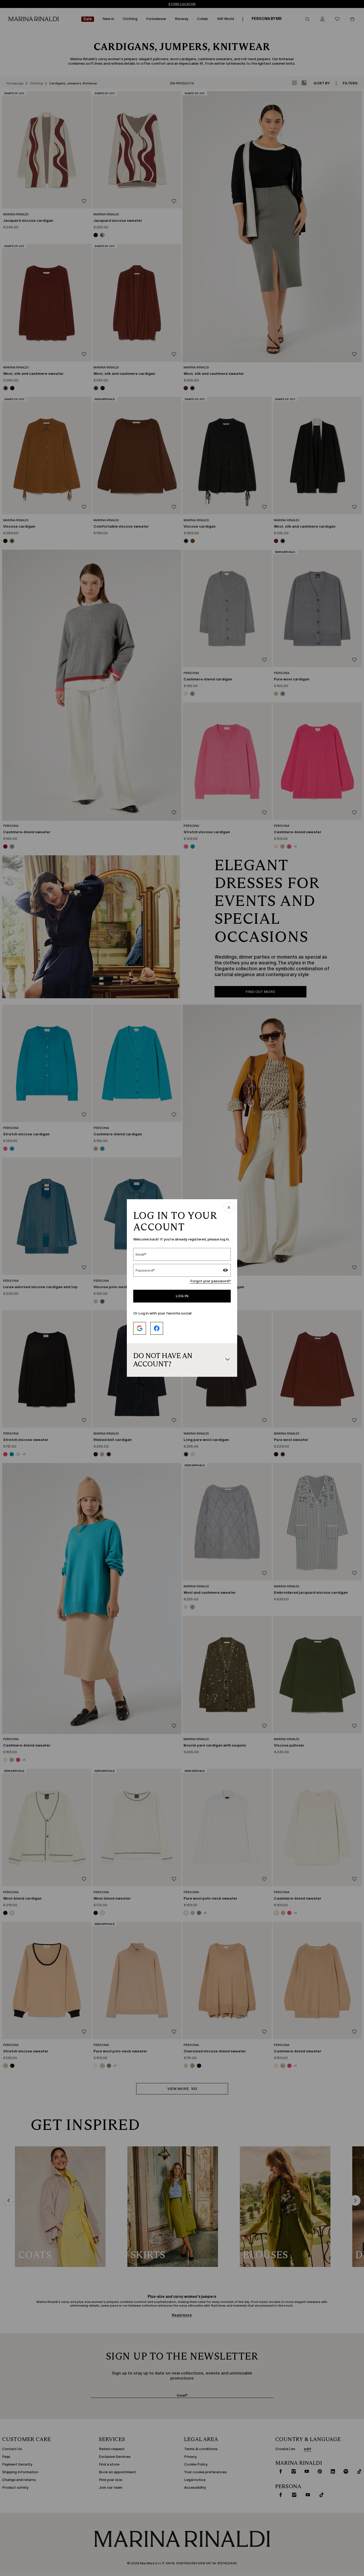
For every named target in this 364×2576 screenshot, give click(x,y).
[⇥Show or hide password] (225, 1271)
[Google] (140, 1328)
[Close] (229, 1208)
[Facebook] (157, 1328)
